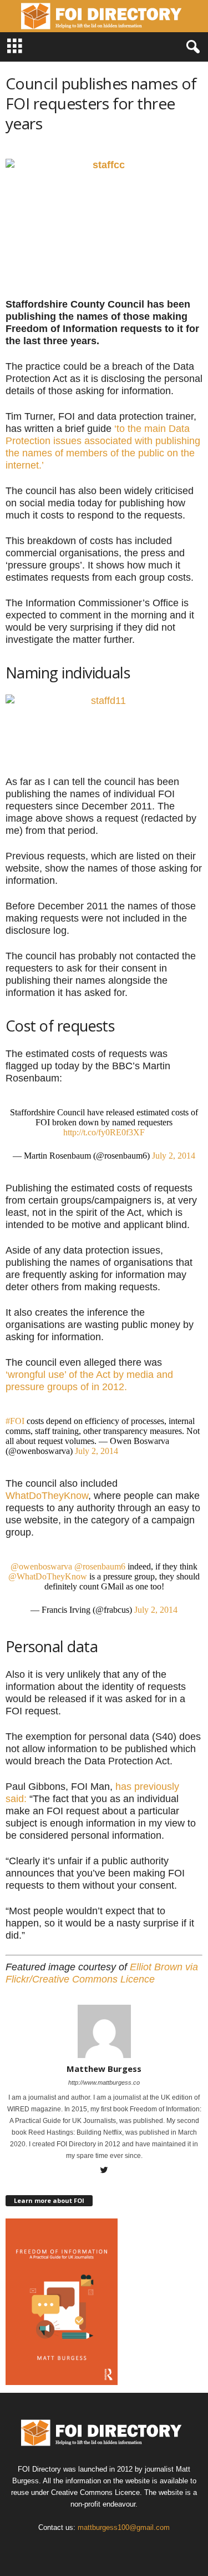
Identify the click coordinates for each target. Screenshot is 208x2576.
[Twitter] (104, 2171)
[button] (191, 47)
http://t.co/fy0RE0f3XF (104, 1132)
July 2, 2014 (174, 1156)
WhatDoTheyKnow (47, 1496)
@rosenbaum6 (100, 1566)
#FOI (15, 1421)
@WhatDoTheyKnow (48, 1576)
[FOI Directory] (104, 16)
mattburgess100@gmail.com (124, 2527)
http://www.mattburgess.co (104, 2082)
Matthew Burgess (104, 2069)
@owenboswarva (41, 1566)
